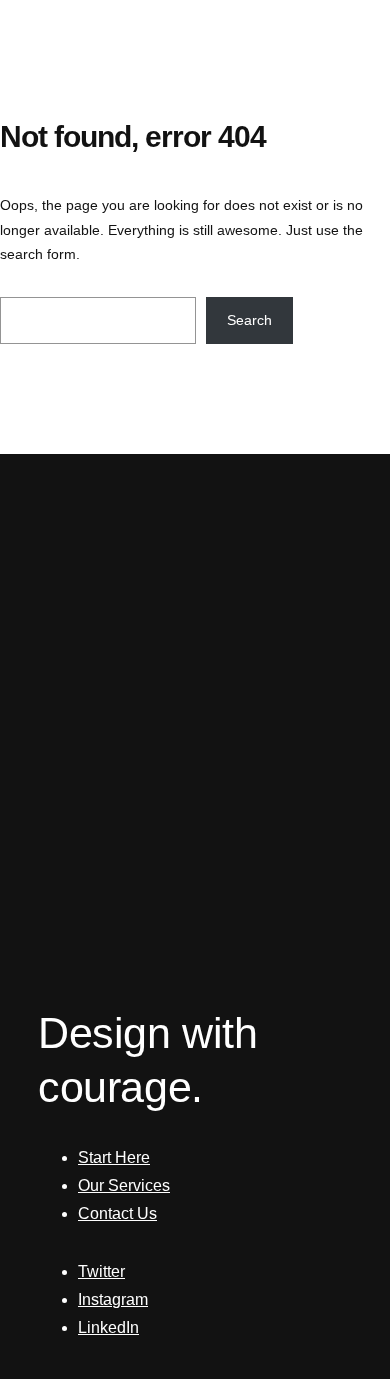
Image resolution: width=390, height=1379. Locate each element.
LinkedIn (108, 1327)
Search (249, 320)
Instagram (113, 1299)
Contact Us (117, 1213)
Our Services (124, 1185)
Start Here (114, 1157)
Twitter (101, 1271)
